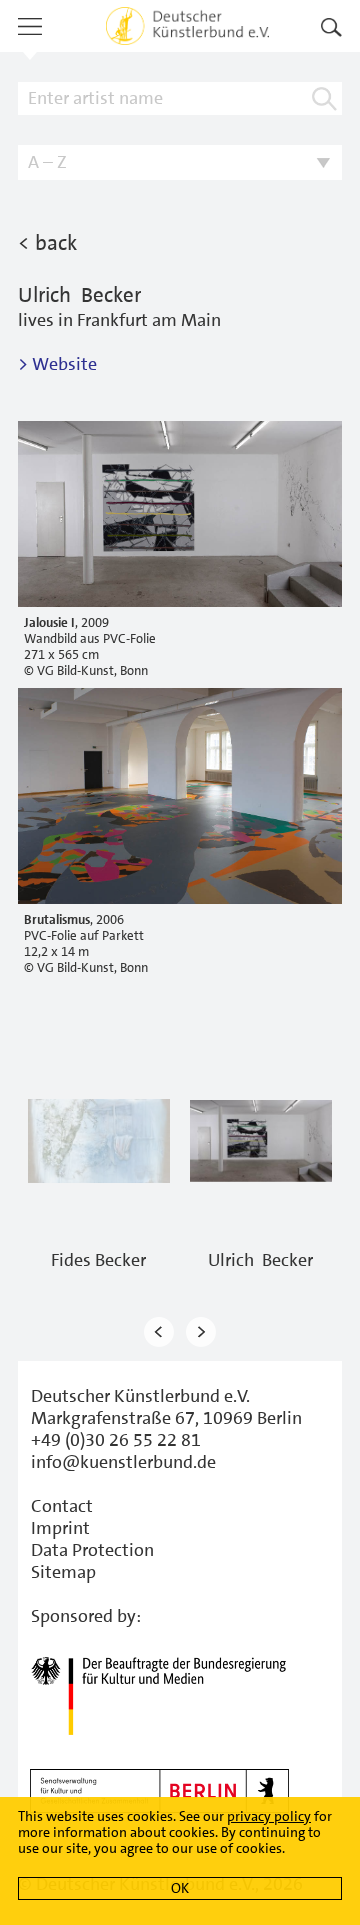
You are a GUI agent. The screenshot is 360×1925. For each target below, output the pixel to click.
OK (180, 1888)
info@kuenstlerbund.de (123, 1462)
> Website (57, 364)
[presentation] (159, 1331)
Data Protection (92, 1550)
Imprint (60, 1528)
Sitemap (63, 1572)
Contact (62, 1506)
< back (47, 243)
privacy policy (269, 1816)
